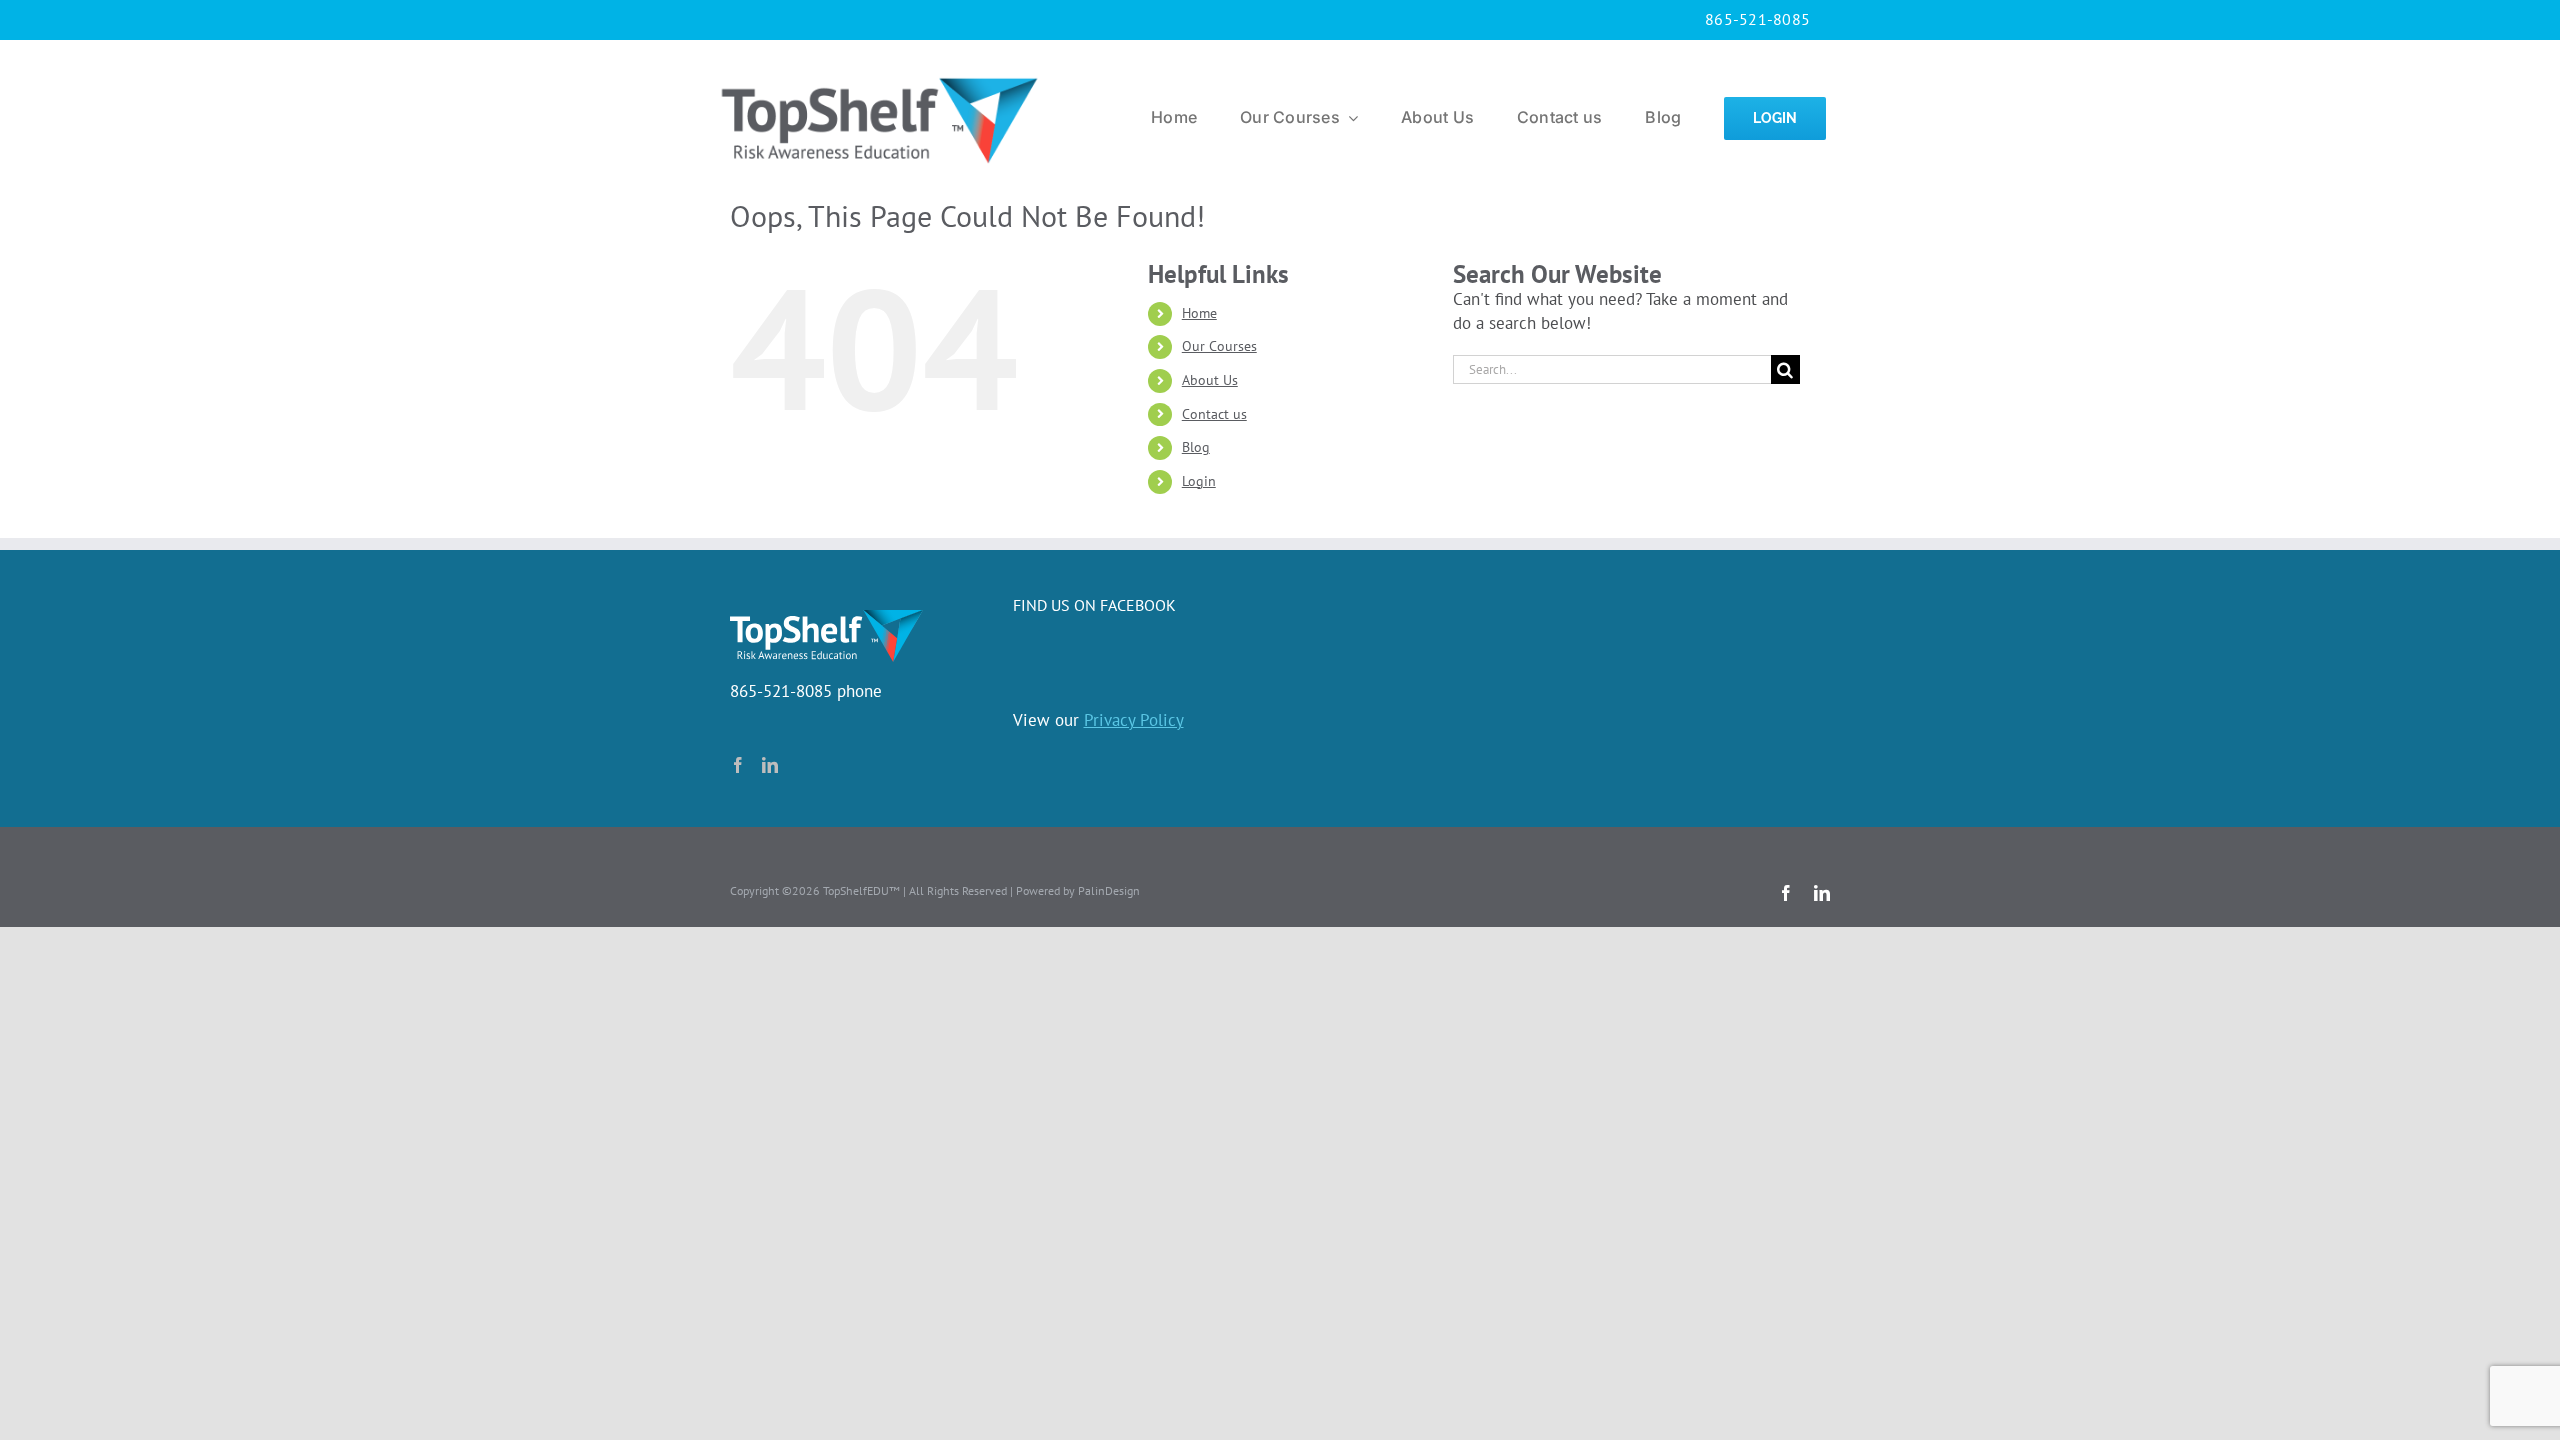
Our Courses (1219, 346)
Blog (1196, 447)
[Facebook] (738, 765)
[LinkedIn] (770, 765)
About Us (1210, 380)
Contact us (1214, 414)
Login (1199, 481)
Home (1199, 313)
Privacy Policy (1134, 720)
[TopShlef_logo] (879, 73)
